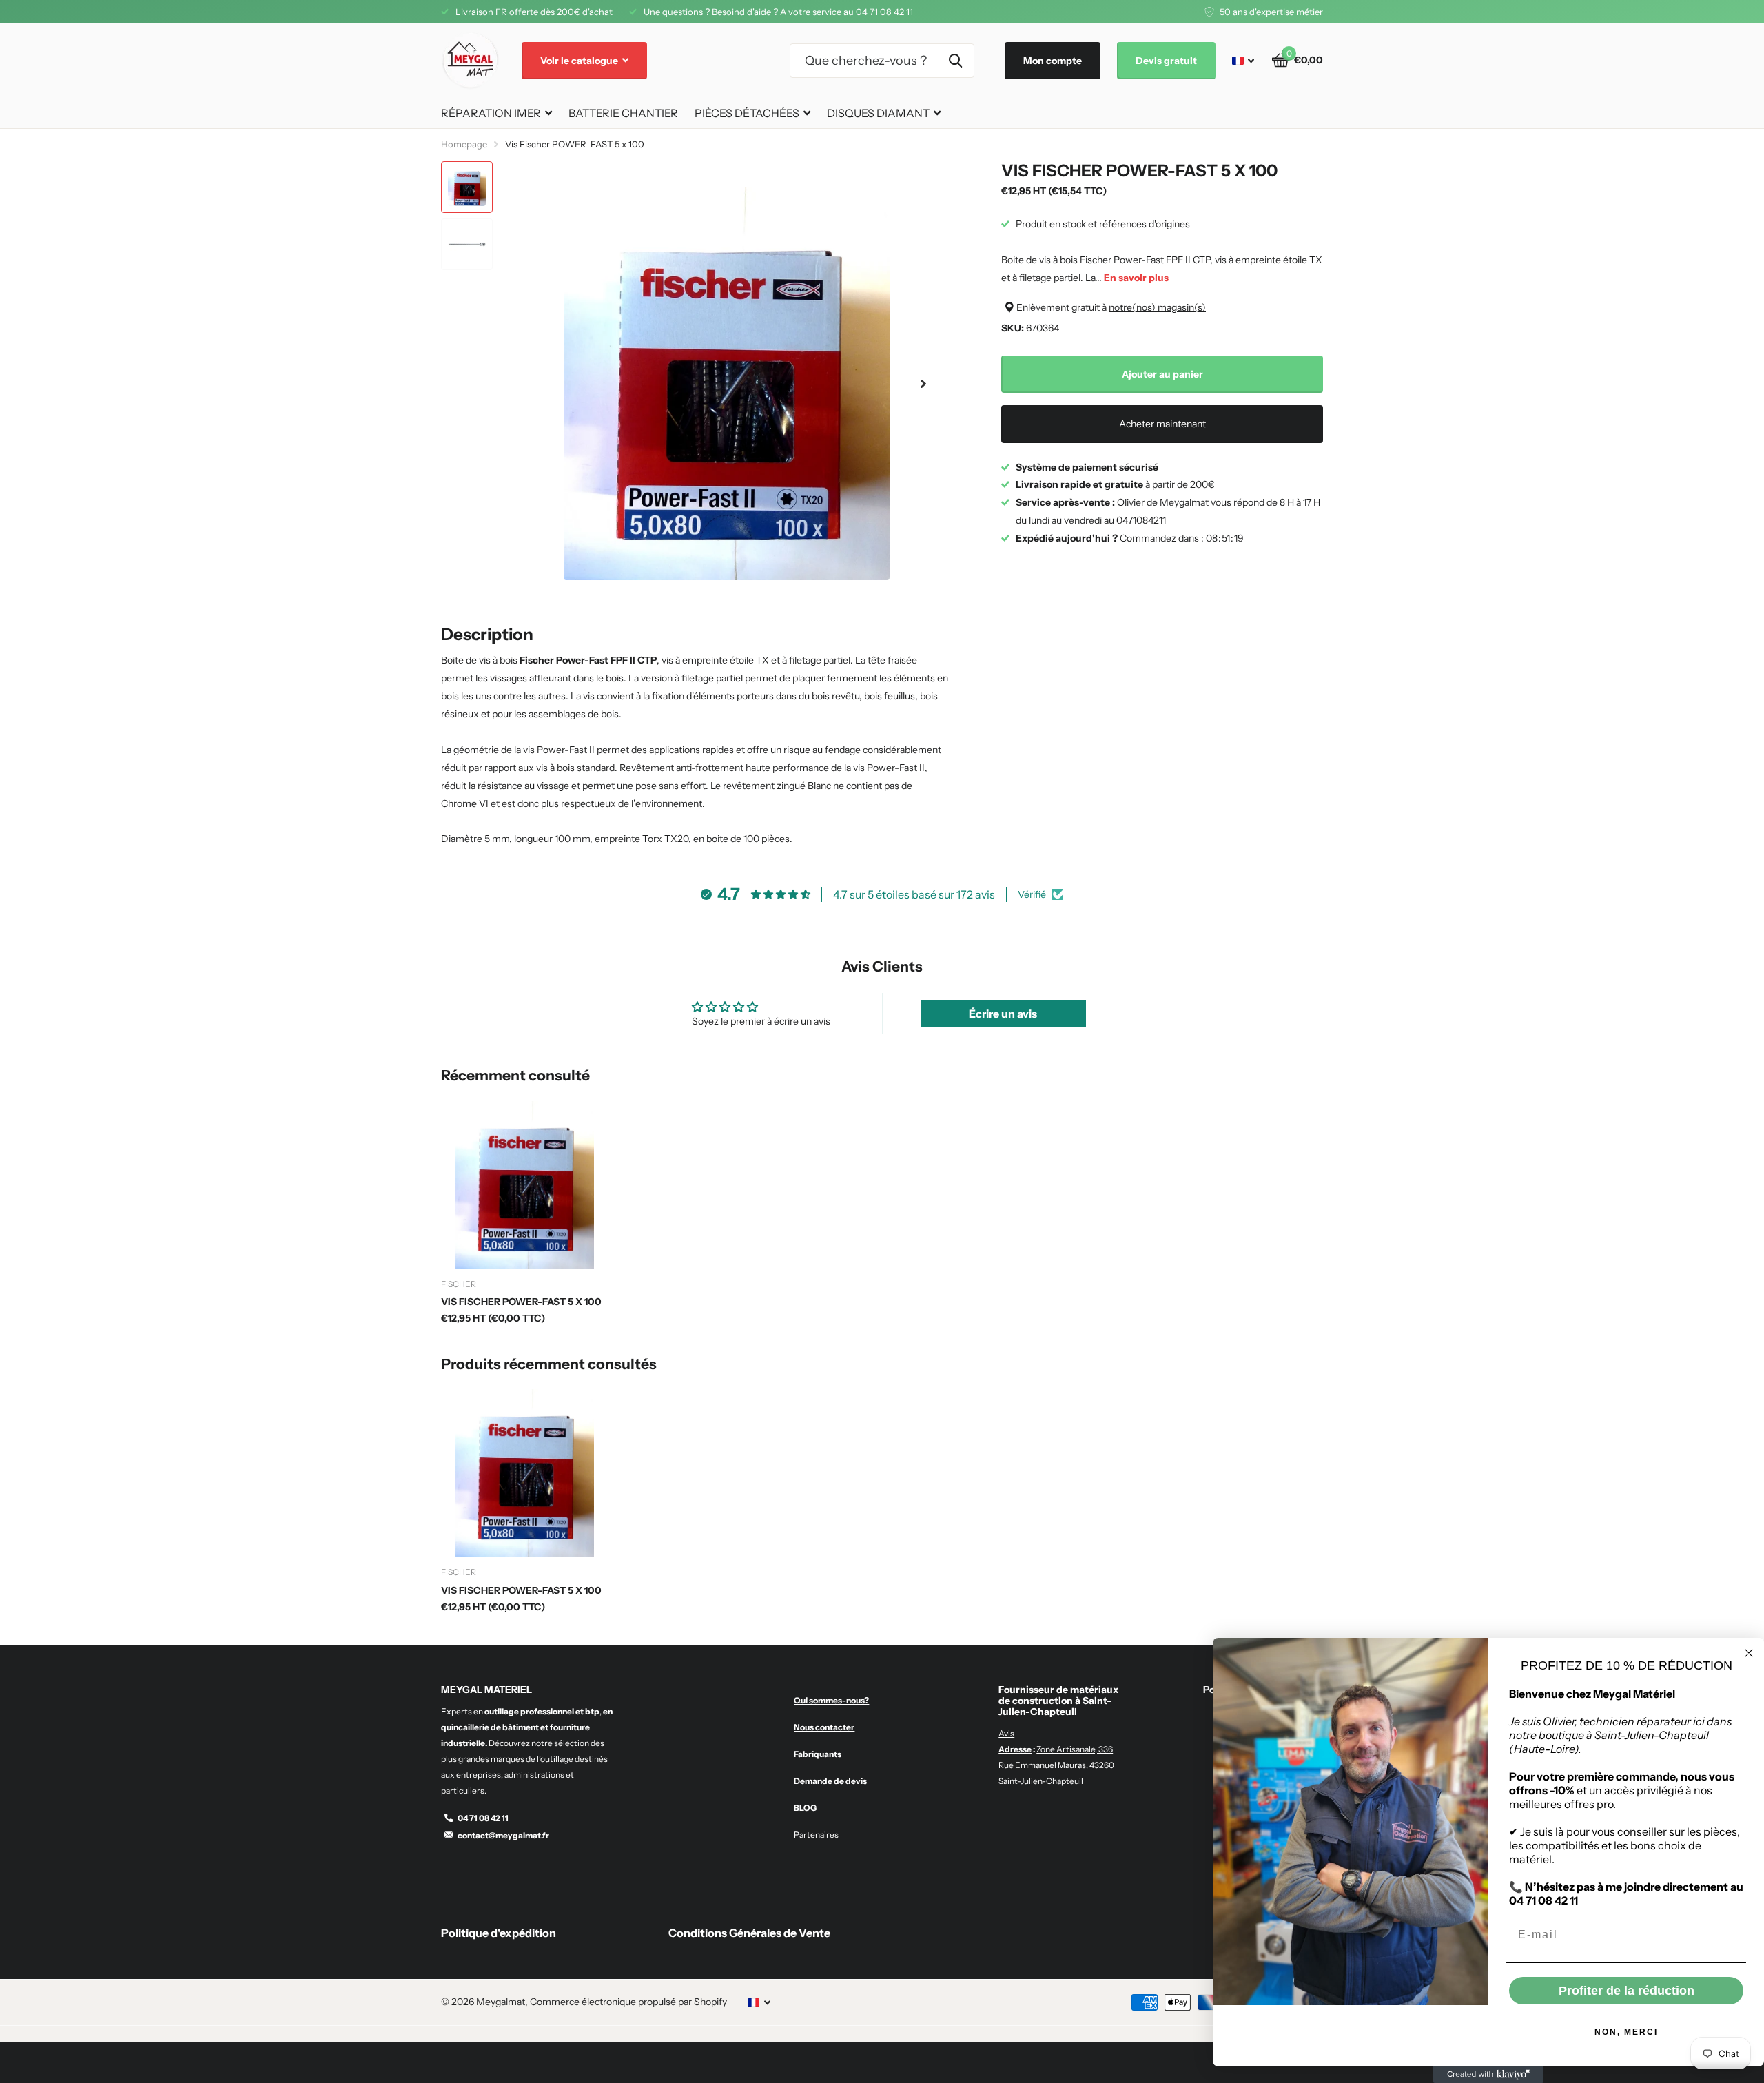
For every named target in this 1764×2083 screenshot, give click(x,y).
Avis (1006, 1733)
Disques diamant (878, 113)
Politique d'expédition (499, 1933)
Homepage (464, 144)
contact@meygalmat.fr (503, 1835)
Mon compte (1053, 61)
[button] (923, 384)
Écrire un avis (1003, 1014)
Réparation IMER (491, 113)
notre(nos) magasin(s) (1157, 307)
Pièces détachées (747, 113)
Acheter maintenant (1162, 424)
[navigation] (467, 187)
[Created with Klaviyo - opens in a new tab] (1488, 2075)
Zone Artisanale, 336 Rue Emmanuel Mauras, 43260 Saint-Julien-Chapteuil (1056, 1765)
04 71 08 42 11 (483, 1818)
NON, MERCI (1626, 2032)
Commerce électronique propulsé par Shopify (628, 2002)
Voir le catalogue (580, 61)
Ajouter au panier (1162, 374)
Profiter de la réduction (1627, 1991)
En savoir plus (1136, 278)
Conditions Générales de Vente (749, 1933)
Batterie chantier (623, 113)
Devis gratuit (1166, 61)
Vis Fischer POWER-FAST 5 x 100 (521, 1302)
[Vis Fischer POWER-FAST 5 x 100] (525, 1185)
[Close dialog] (1749, 1653)
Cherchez (955, 61)
